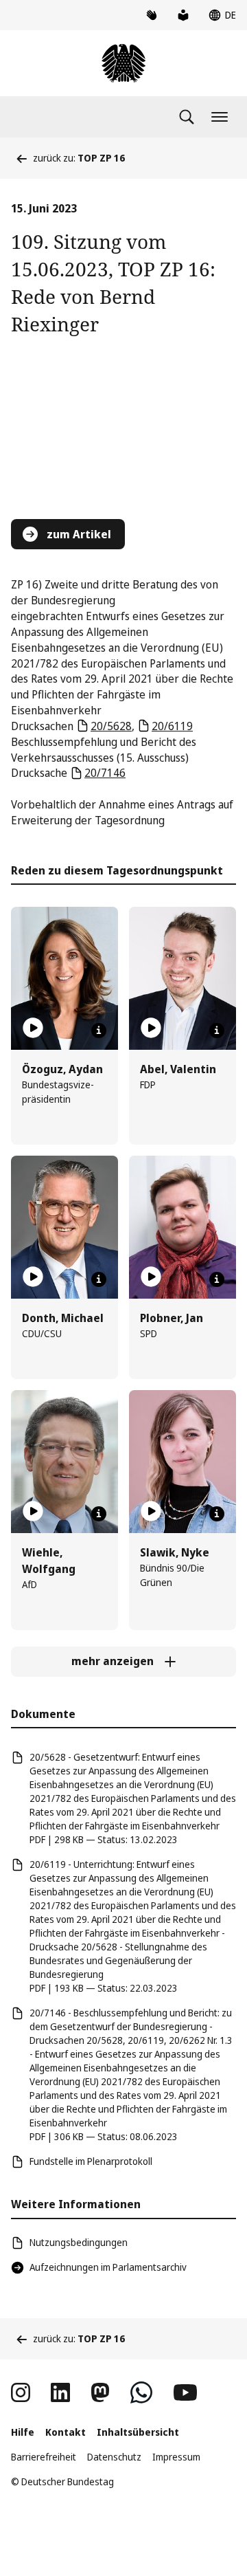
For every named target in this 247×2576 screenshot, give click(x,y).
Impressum (176, 2457)
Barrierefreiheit (44, 2457)
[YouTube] (185, 2392)
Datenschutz (114, 2457)
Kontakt (66, 2432)
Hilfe (23, 2432)
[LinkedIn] (60, 2392)
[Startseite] (123, 63)
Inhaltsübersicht (138, 2432)
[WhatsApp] (141, 2392)
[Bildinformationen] (99, 1031)
